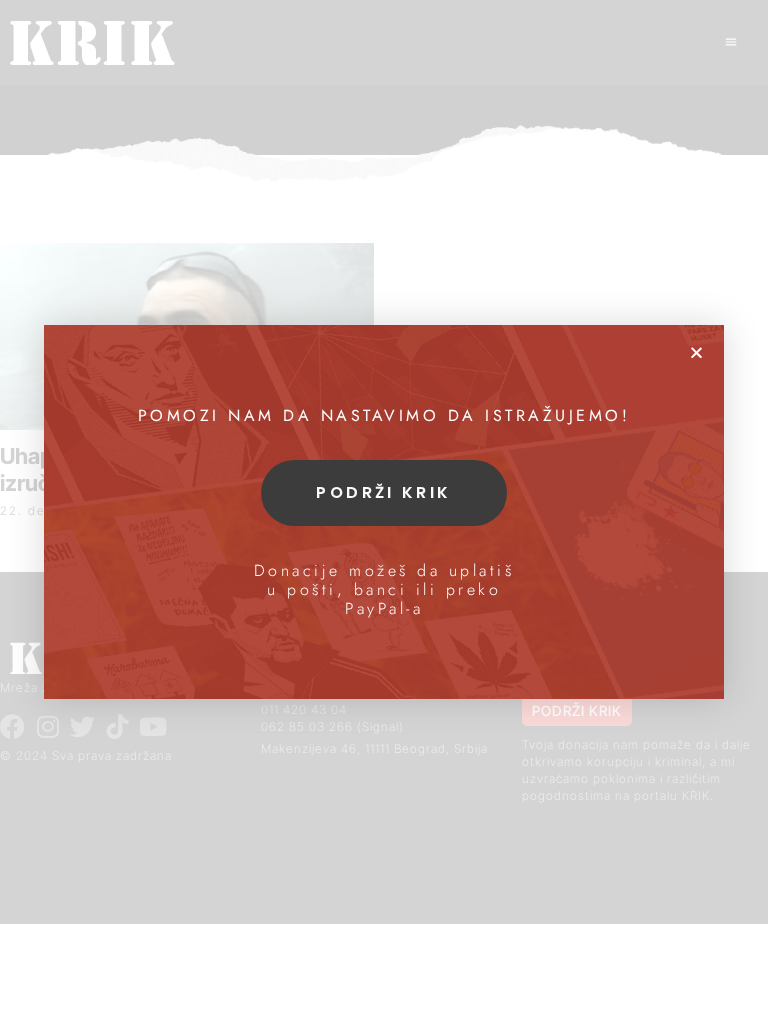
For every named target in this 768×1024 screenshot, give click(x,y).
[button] (696, 352)
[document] (384, 512)
